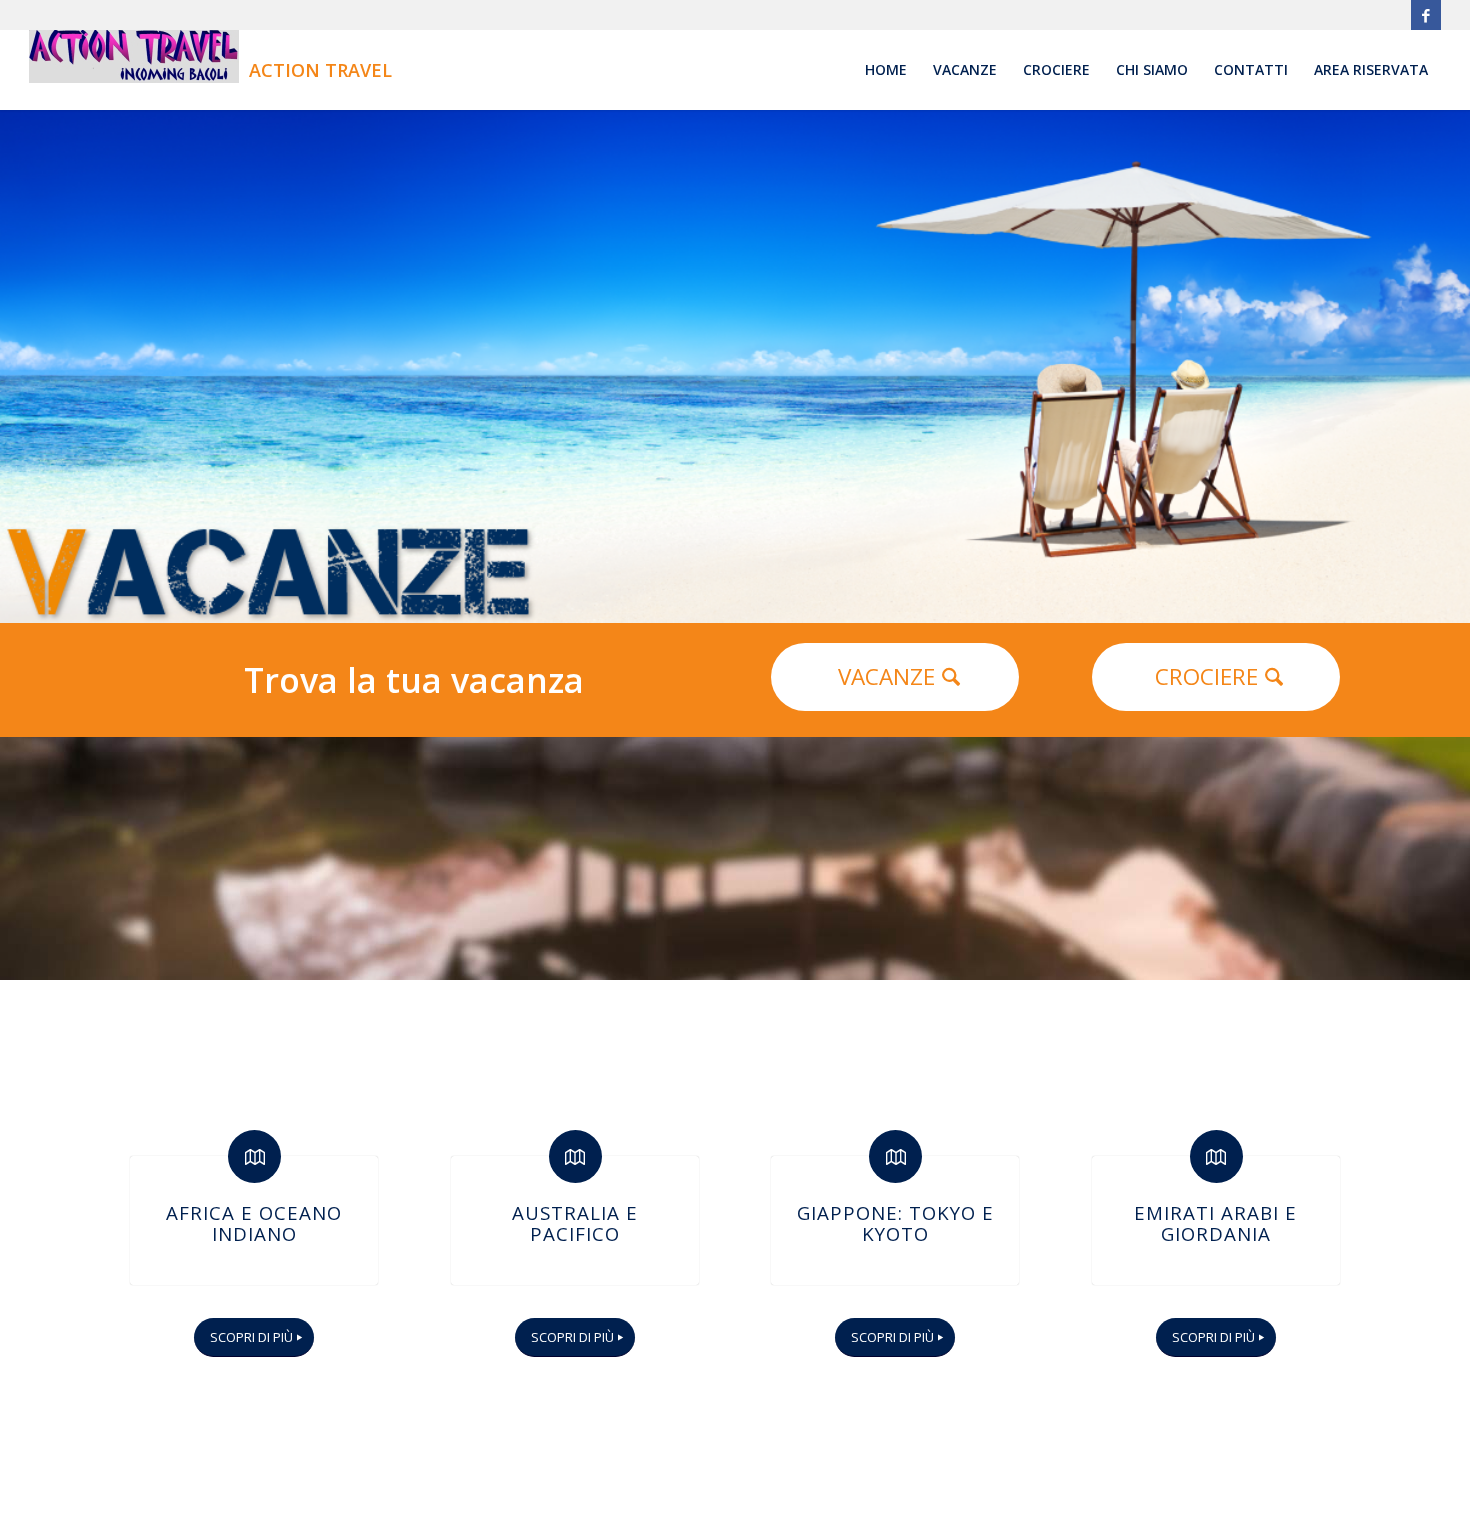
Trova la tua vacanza (414, 680)
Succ (1452, 367)
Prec (17, 367)
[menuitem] (886, 70)
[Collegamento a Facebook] (1426, 15)
